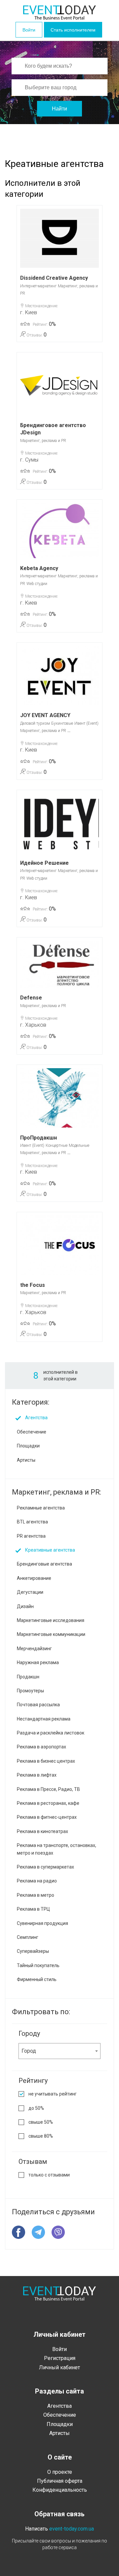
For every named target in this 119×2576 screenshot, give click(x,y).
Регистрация (60, 2358)
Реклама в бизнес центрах (46, 1761)
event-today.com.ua (72, 2529)
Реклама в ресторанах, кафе (48, 1803)
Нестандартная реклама (44, 1719)
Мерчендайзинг (34, 1649)
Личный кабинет (59, 2367)
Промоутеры (30, 1691)
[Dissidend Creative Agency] (59, 238)
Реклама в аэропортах (41, 1747)
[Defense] (59, 964)
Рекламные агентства (41, 1508)
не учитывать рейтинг (53, 2094)
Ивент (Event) (86, 723)
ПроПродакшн (39, 1138)
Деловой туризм (35, 723)
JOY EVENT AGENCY (45, 715)
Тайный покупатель (38, 1965)
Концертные (57, 1145)
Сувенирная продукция (42, 1923)
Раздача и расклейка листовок (51, 1733)
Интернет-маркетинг (38, 286)
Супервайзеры (33, 1951)
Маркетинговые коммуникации (51, 1634)
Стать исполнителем (73, 30)
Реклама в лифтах (37, 1775)
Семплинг (28, 1937)
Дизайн (25, 1606)
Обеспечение (32, 1432)
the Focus (33, 1285)
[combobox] (59, 2051)
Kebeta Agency (39, 568)
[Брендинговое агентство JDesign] (59, 385)
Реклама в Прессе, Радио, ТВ (48, 1789)
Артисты (26, 1460)
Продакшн (28, 1677)
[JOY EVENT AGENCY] (59, 676)
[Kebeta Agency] (59, 531)
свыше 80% (41, 2136)
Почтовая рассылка (38, 1705)
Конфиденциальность (60, 2490)
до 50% (36, 2108)
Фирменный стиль (37, 1979)
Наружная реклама (38, 1662)
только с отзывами (49, 2175)
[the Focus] (59, 1245)
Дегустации (30, 1592)
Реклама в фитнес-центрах (47, 1817)
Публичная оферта (60, 2481)
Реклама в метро (36, 1895)
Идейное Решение (44, 863)
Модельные (79, 1145)
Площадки (28, 1446)
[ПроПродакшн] (59, 1098)
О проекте (60, 2472)
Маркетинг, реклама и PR (43, 441)
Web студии (37, 584)
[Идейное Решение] (59, 823)
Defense (31, 998)
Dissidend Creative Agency (54, 278)
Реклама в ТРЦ (33, 1909)
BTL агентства (32, 1522)
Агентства (36, 1418)
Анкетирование (34, 1578)
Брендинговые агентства (44, 1564)
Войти (29, 30)
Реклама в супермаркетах (45, 1867)
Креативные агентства (50, 1550)
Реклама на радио (37, 1881)
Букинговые (62, 723)
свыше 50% (41, 2122)
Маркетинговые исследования (51, 1620)
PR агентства (31, 1536)
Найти (59, 109)
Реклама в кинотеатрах (42, 1831)
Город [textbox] (29, 2051)
